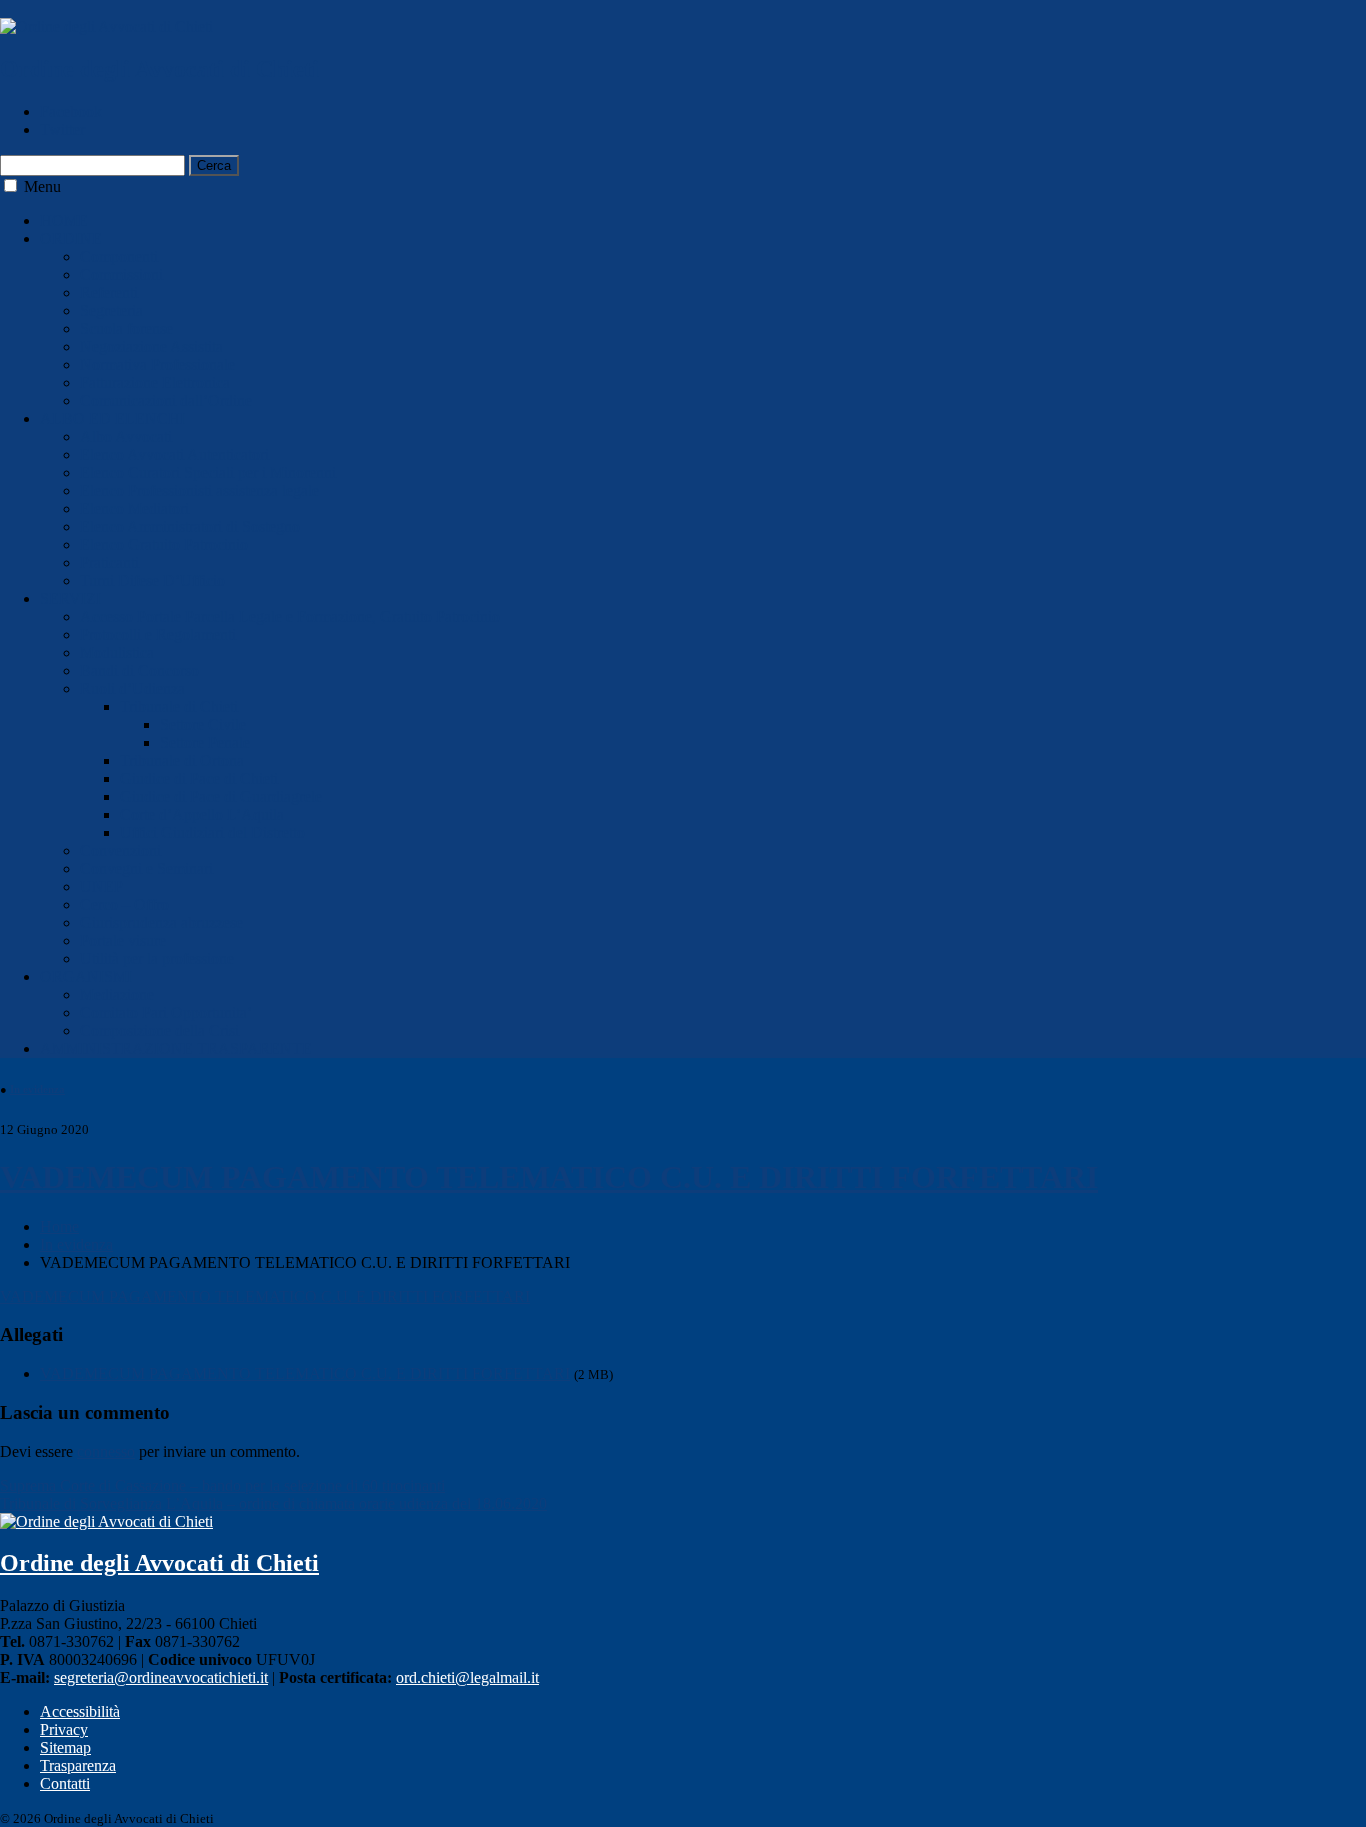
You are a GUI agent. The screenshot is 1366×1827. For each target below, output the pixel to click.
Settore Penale (205, 742)
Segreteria (111, 310)
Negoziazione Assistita (151, 346)
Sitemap (65, 1747)
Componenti (119, 256)
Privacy (64, 1729)
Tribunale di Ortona (182, 760)
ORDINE (71, 238)
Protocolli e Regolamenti (158, 634)
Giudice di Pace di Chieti (199, 778)
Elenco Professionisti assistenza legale (199, 490)
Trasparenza (78, 1765)
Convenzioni (120, 850)
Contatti (65, 1783)
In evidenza (37, 1089)
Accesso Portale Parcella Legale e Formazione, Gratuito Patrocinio (290, 616)
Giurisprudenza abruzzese (161, 922)
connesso (106, 1451)
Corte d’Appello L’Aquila (202, 814)
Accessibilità (80, 1711)
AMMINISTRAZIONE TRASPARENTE (176, 1048)
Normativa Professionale (157, 364)
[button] (10, 185)
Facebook (71, 111)
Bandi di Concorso (139, 670)
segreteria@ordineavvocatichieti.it (161, 1677)
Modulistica (117, 652)
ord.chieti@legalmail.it (467, 1677)
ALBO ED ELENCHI (112, 418)
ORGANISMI (86, 976)
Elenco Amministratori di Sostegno (190, 526)
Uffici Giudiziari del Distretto (212, 832)
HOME (64, 220)
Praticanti (109, 562)
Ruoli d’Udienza (132, 688)
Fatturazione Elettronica (155, 382)
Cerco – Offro (124, 904)
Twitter (62, 129)
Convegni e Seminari (146, 868)
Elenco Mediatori (134, 508)
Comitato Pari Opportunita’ (166, 1012)
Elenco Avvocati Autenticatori (174, 454)
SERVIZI (70, 598)
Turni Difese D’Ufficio (152, 580)
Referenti (109, 292)
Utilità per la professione (157, 958)
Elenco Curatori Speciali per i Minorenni (208, 472)
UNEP (101, 886)
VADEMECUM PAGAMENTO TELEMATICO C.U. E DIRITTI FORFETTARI (549, 1177)
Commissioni (121, 274)
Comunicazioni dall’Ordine (166, 400)
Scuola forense (126, 328)
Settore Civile (203, 724)
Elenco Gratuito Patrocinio (164, 544)
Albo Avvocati (126, 436)
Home (59, 1226)
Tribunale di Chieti (179, 706)
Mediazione (117, 994)
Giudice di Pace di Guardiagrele (221, 796)
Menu (42, 186)
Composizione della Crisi (159, 1030)
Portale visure (123, 940)
